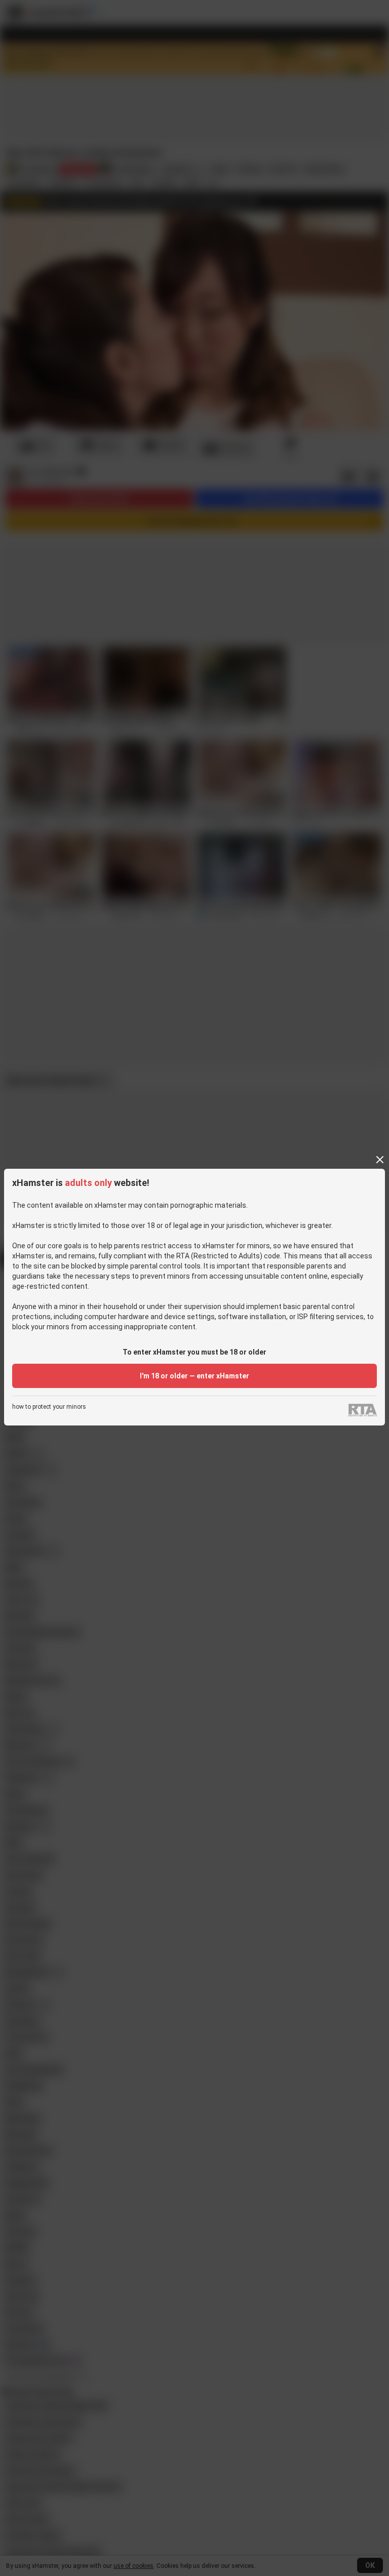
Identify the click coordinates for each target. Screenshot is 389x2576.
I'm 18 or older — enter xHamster (194, 1376)
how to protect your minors (49, 1407)
